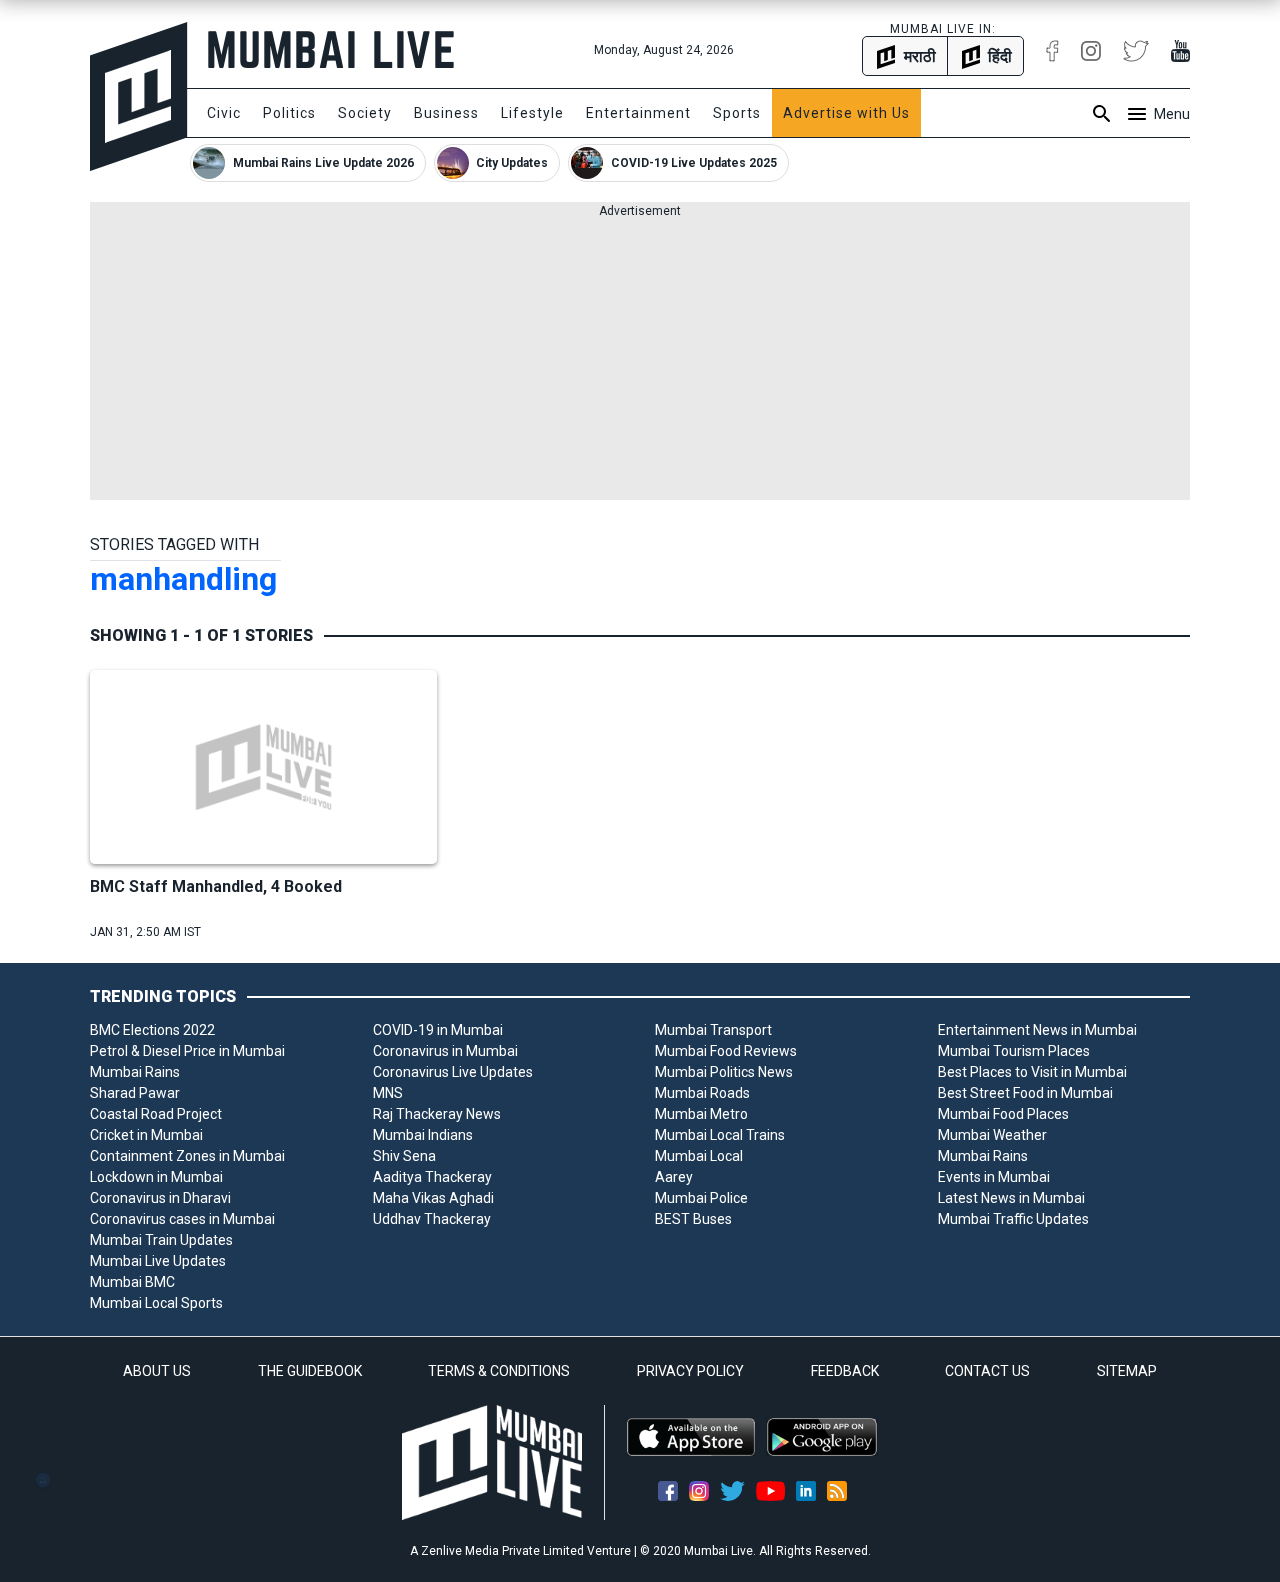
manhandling (183, 579)
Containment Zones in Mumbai (187, 1156)
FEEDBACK (845, 1371)
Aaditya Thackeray (432, 1177)
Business (446, 113)
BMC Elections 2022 (152, 1030)
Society (365, 113)
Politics (289, 113)
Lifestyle (532, 113)
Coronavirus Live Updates (453, 1072)
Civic (224, 113)
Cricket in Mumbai (146, 1135)
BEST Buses (693, 1219)
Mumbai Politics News (724, 1072)
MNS (388, 1093)
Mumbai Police (701, 1198)
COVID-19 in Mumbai (438, 1030)
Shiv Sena (404, 1156)
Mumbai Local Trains (720, 1135)
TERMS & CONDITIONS (499, 1371)
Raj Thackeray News (437, 1114)
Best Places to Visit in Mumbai (1032, 1072)
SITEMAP (1127, 1371)
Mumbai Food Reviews (726, 1051)
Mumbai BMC (132, 1282)
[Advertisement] (640, 360)
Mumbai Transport (713, 1030)
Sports (737, 113)
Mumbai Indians (423, 1135)
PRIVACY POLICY (690, 1371)
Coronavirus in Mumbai (445, 1051)
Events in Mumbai (994, 1177)
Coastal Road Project (156, 1114)
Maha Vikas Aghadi (433, 1198)
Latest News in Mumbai (1011, 1198)
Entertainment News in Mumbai (1037, 1030)
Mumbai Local (699, 1156)
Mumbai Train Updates (161, 1240)
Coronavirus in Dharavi (160, 1198)
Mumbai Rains (135, 1072)
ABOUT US (157, 1371)
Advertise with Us (846, 113)
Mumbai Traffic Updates (1013, 1219)
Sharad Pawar (135, 1093)
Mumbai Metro (701, 1114)
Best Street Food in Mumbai (1025, 1093)
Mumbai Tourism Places (1014, 1051)
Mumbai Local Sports (156, 1303)
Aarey (674, 1177)
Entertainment (638, 113)
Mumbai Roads (702, 1093)
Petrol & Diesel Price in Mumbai (187, 1051)
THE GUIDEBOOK (310, 1371)
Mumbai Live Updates (158, 1261)
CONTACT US (987, 1371)
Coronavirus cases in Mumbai (182, 1219)
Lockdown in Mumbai (156, 1177)
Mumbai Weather (992, 1135)
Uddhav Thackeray (432, 1219)
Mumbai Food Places (1003, 1114)
